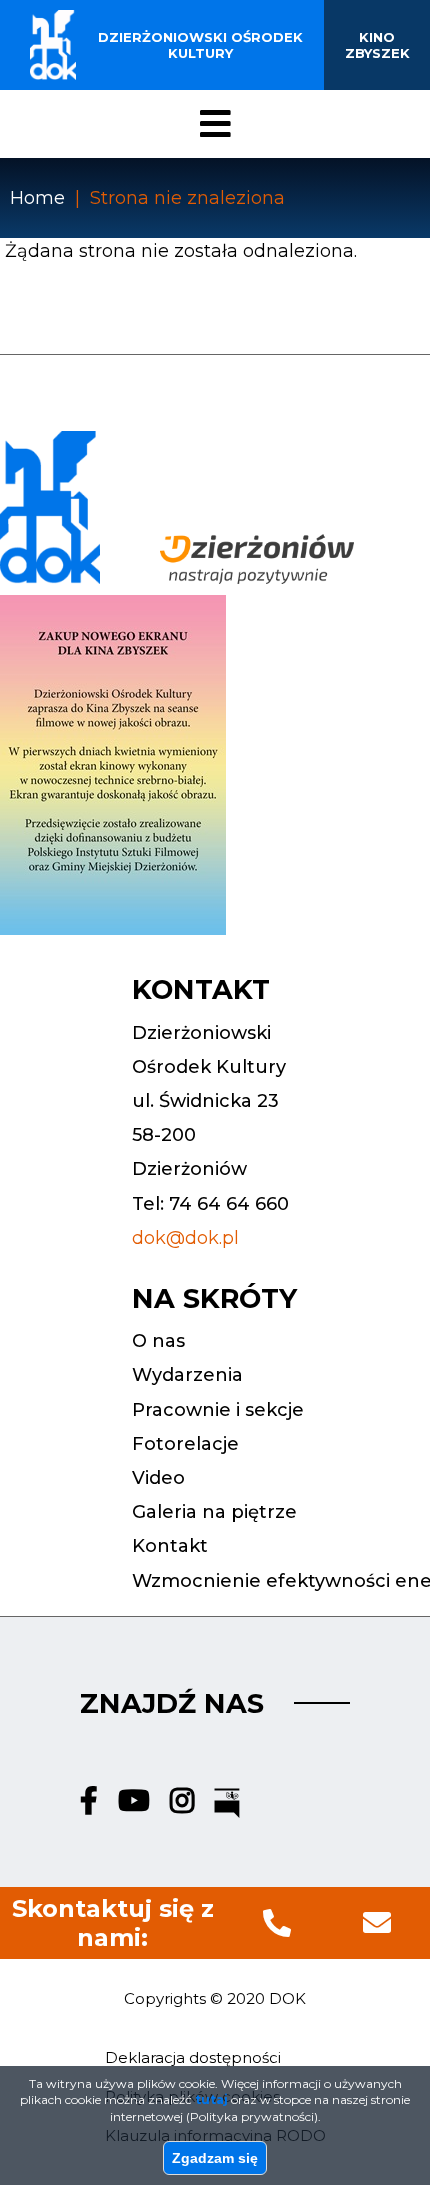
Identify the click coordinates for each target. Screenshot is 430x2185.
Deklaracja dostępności (193, 2057)
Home (37, 198)
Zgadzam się (215, 2158)
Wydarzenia (187, 1375)
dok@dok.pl (185, 1238)
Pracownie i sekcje (218, 1410)
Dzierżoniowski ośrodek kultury (200, 45)
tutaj (211, 2099)
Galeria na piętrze (214, 1512)
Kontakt (170, 1546)
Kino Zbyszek (377, 45)
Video (158, 1478)
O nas (158, 1341)
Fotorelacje (185, 1444)
